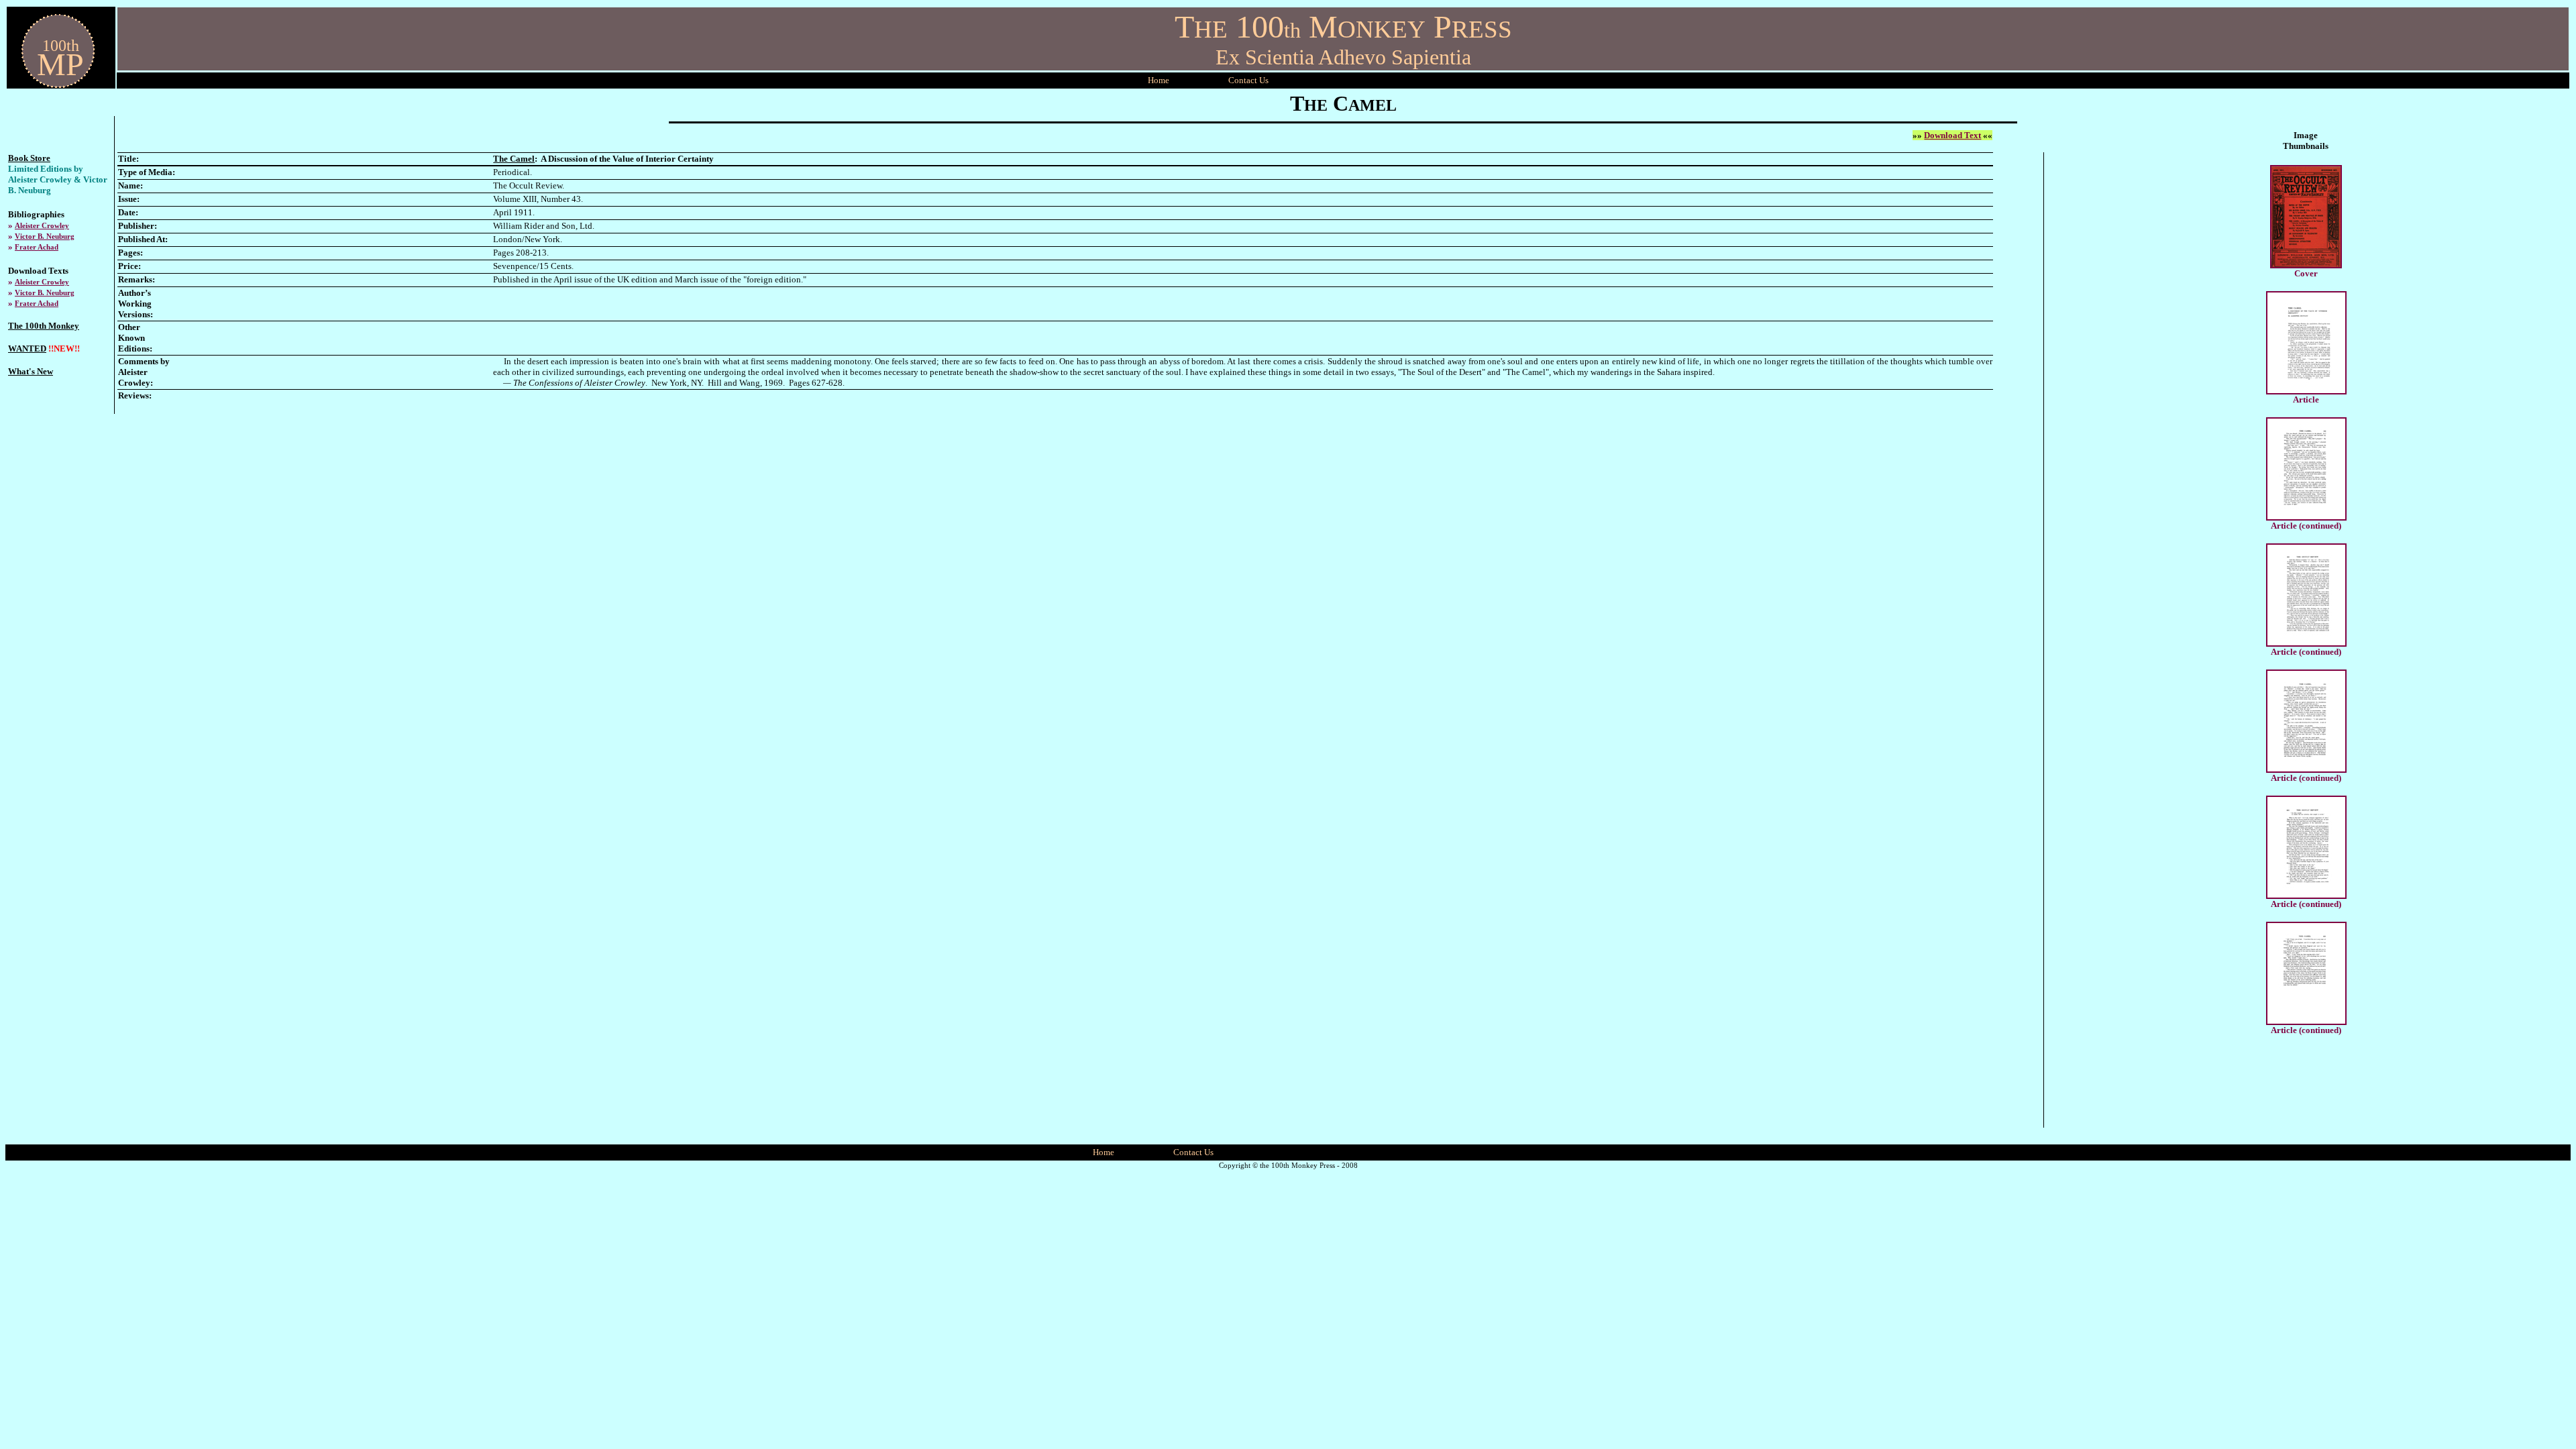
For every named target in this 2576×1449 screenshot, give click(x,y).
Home (1159, 80)
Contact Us (1193, 1152)
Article (2306, 399)
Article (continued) (2306, 526)
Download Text (1952, 135)
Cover (2306, 273)
